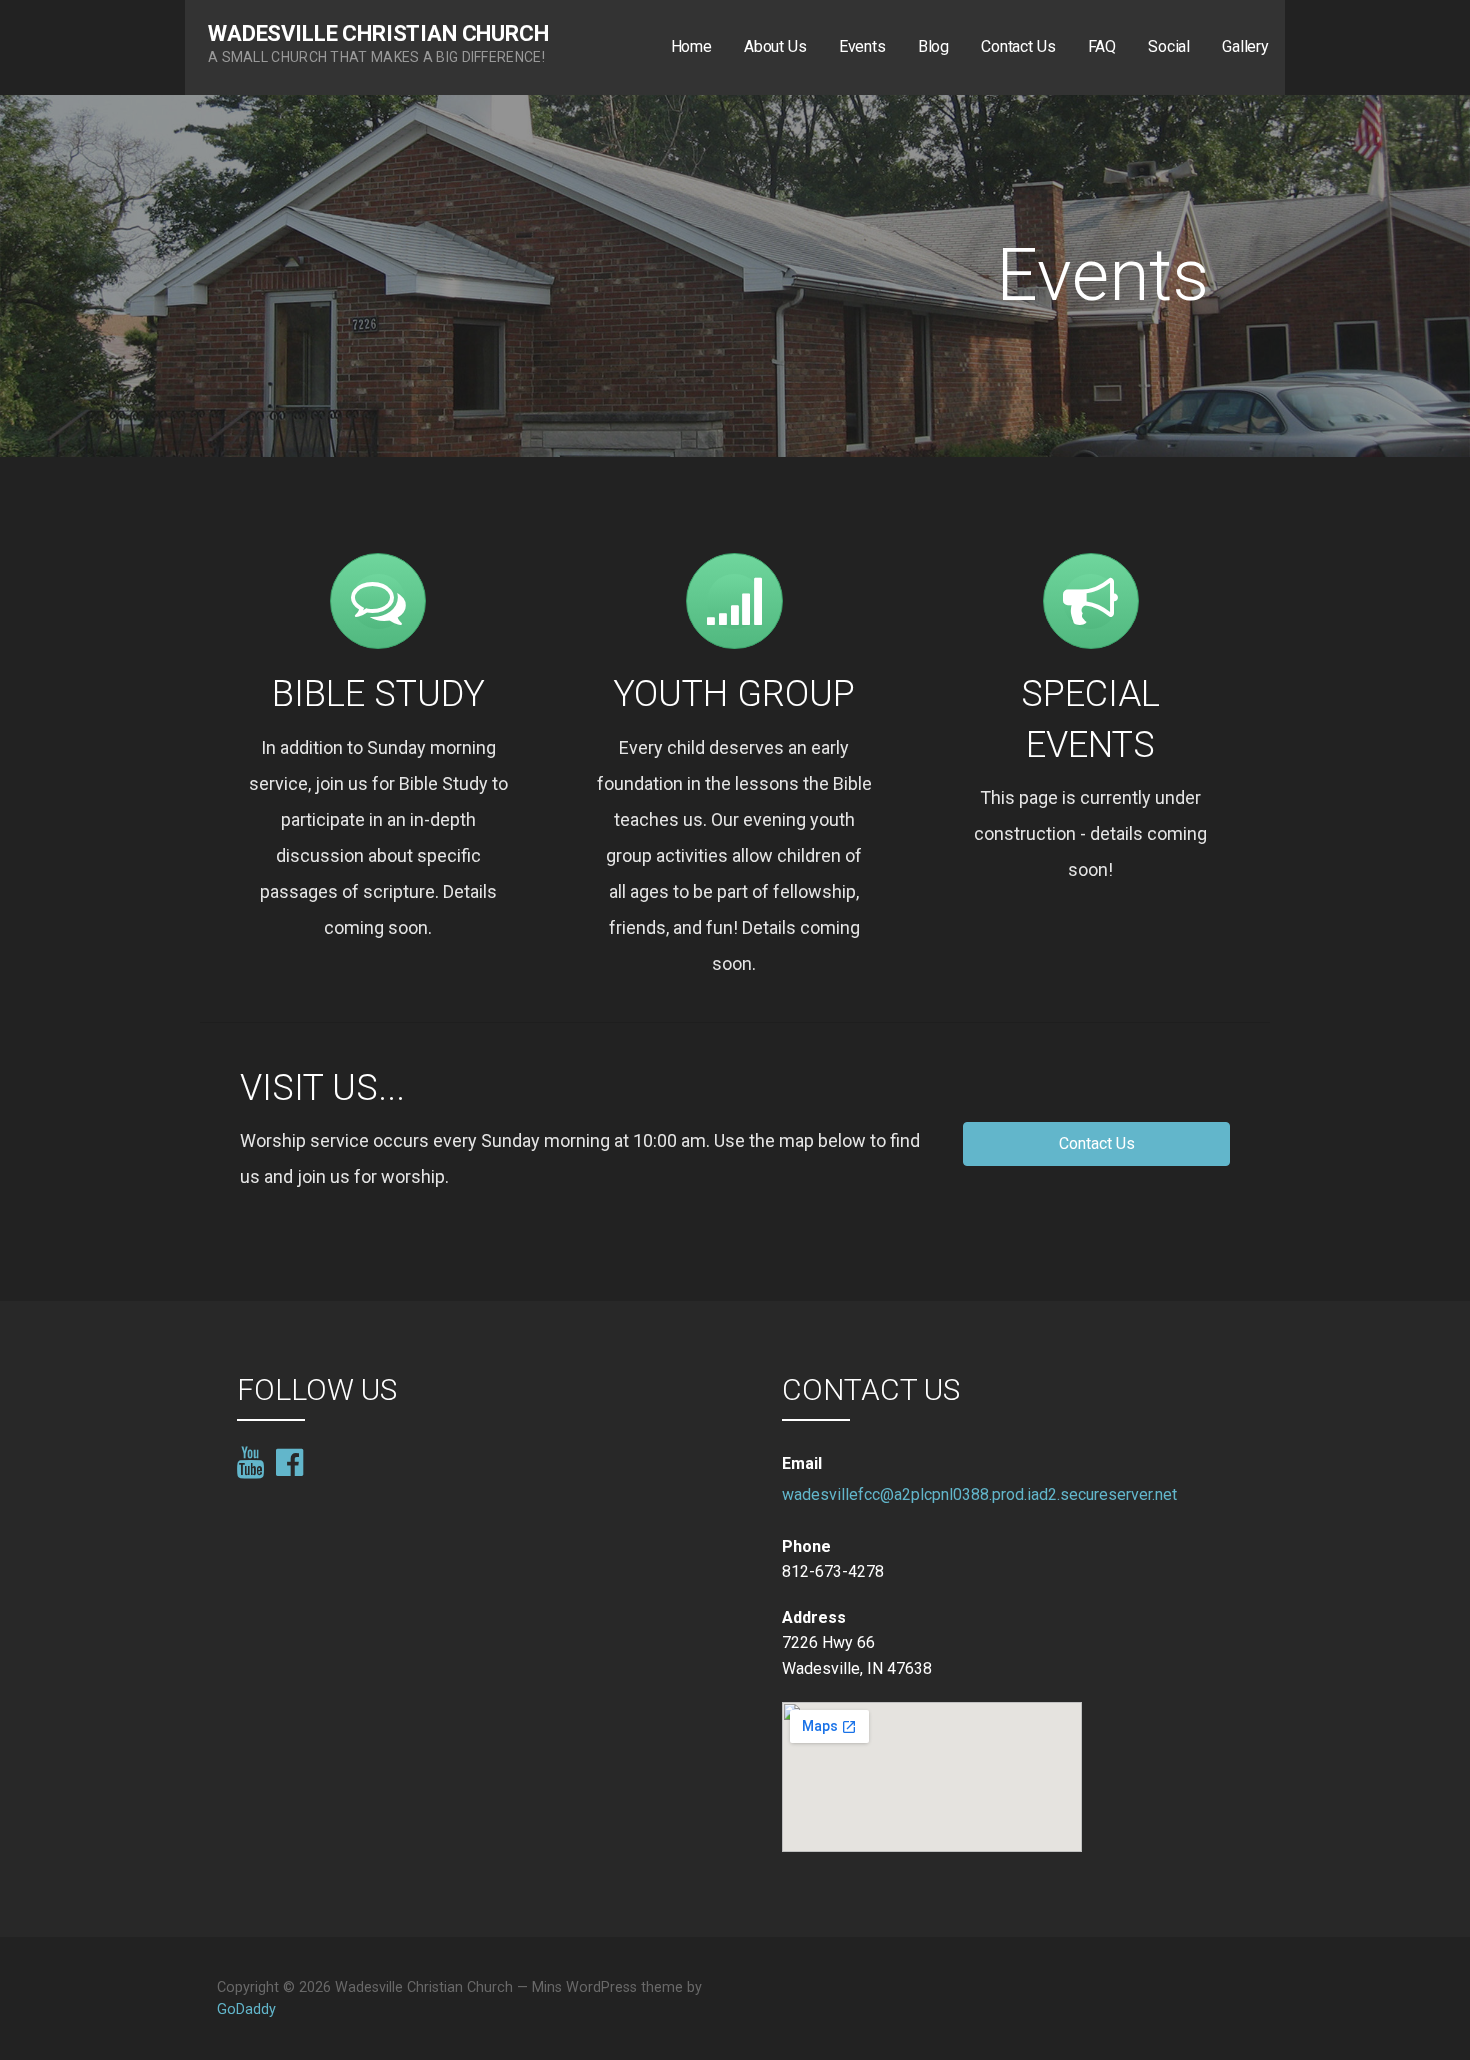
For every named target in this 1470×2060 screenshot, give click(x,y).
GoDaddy (246, 2009)
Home (691, 46)
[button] (1096, 1144)
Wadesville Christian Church (378, 33)
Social (1169, 46)
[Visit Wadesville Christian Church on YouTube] (250, 1464)
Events (862, 46)
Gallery (1245, 46)
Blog (933, 46)
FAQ (1102, 46)
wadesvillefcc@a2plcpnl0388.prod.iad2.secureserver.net (979, 1494)
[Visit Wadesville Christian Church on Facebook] (289, 1461)
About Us (775, 46)
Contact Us (1018, 46)
